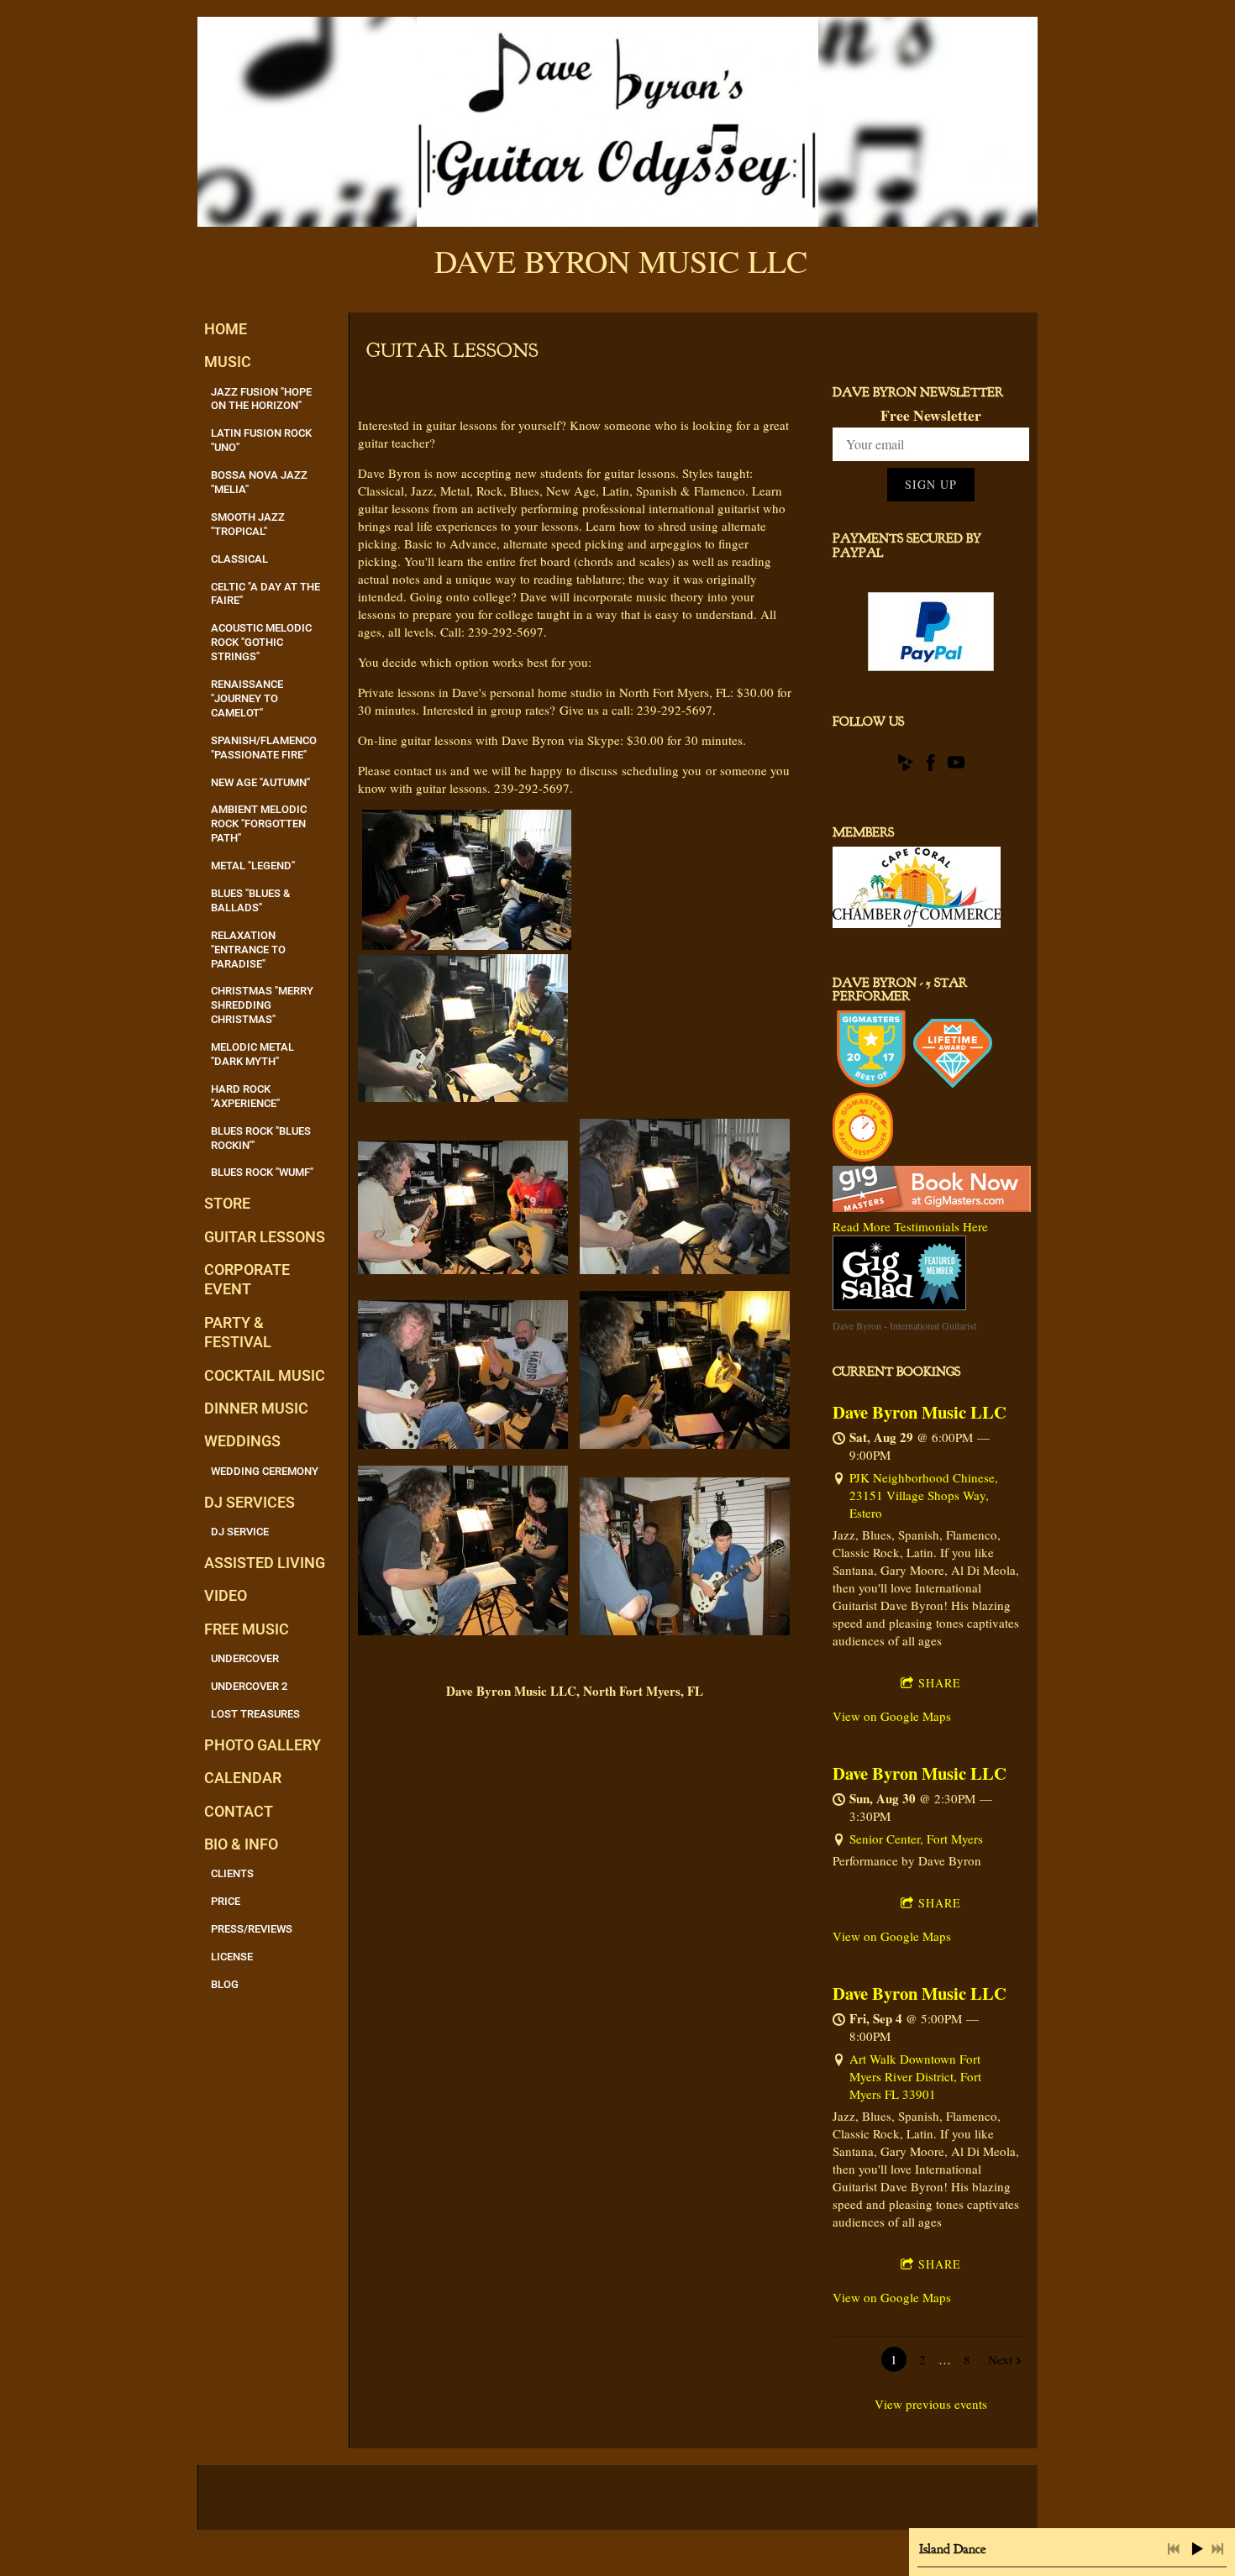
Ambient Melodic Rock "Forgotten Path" (259, 824)
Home (226, 329)
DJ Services (250, 1502)
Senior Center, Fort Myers (916, 1839)
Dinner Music (256, 1408)
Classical (239, 559)
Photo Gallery (263, 1745)
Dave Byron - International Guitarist (904, 1325)
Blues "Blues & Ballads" (250, 900)
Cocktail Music (265, 1375)
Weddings (242, 1441)
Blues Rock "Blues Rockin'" (261, 1138)
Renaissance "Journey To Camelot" (247, 698)
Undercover (245, 1658)
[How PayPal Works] (931, 666)
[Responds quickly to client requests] (863, 1157)
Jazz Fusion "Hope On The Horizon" (261, 399)
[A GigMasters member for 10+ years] (953, 1083)
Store (227, 1203)
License (232, 1957)
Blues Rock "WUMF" (262, 1172)
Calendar (243, 1778)
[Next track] (1217, 2549)
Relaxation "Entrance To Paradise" (248, 950)
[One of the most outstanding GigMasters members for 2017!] (871, 1083)
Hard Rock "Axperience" (245, 1096)
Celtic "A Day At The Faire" (265, 594)
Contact (239, 1811)
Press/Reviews (252, 1929)
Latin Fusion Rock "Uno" (261, 440)
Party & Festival (238, 1332)
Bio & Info (241, 1844)
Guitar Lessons (265, 1237)
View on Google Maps (892, 1716)
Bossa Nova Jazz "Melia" (259, 482)
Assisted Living (265, 1563)
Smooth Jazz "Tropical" (248, 524)
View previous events (931, 2404)
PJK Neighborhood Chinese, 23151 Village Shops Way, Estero (924, 1495)
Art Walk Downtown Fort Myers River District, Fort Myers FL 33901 (915, 2076)
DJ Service (240, 1532)
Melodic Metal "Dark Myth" (252, 1054)
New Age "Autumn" (260, 782)
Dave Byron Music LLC (920, 1412)
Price (226, 1901)
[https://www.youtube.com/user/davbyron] (956, 765)
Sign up (931, 484)
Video (226, 1595)
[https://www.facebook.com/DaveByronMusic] (931, 765)
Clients (232, 1873)
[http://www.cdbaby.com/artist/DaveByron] (906, 765)
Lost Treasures (255, 1714)
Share (940, 1683)
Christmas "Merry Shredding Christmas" (262, 1005)
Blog (225, 1984)
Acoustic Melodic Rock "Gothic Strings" (261, 642)
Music (228, 362)
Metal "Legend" (253, 866)
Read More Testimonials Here (910, 1226)
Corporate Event (247, 1279)
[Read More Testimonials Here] (932, 1207)
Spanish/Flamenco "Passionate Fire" (264, 748)
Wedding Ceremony (265, 1471)
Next (1000, 2359)
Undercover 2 (249, 1686)
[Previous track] (1174, 2549)
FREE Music (247, 1629)
